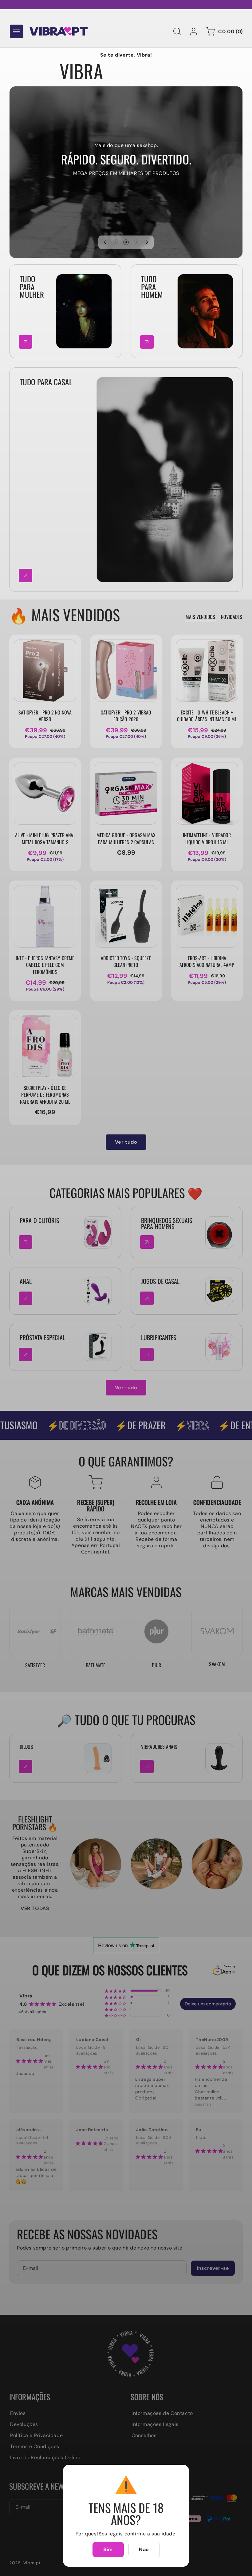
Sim (108, 2549)
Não (144, 2549)
